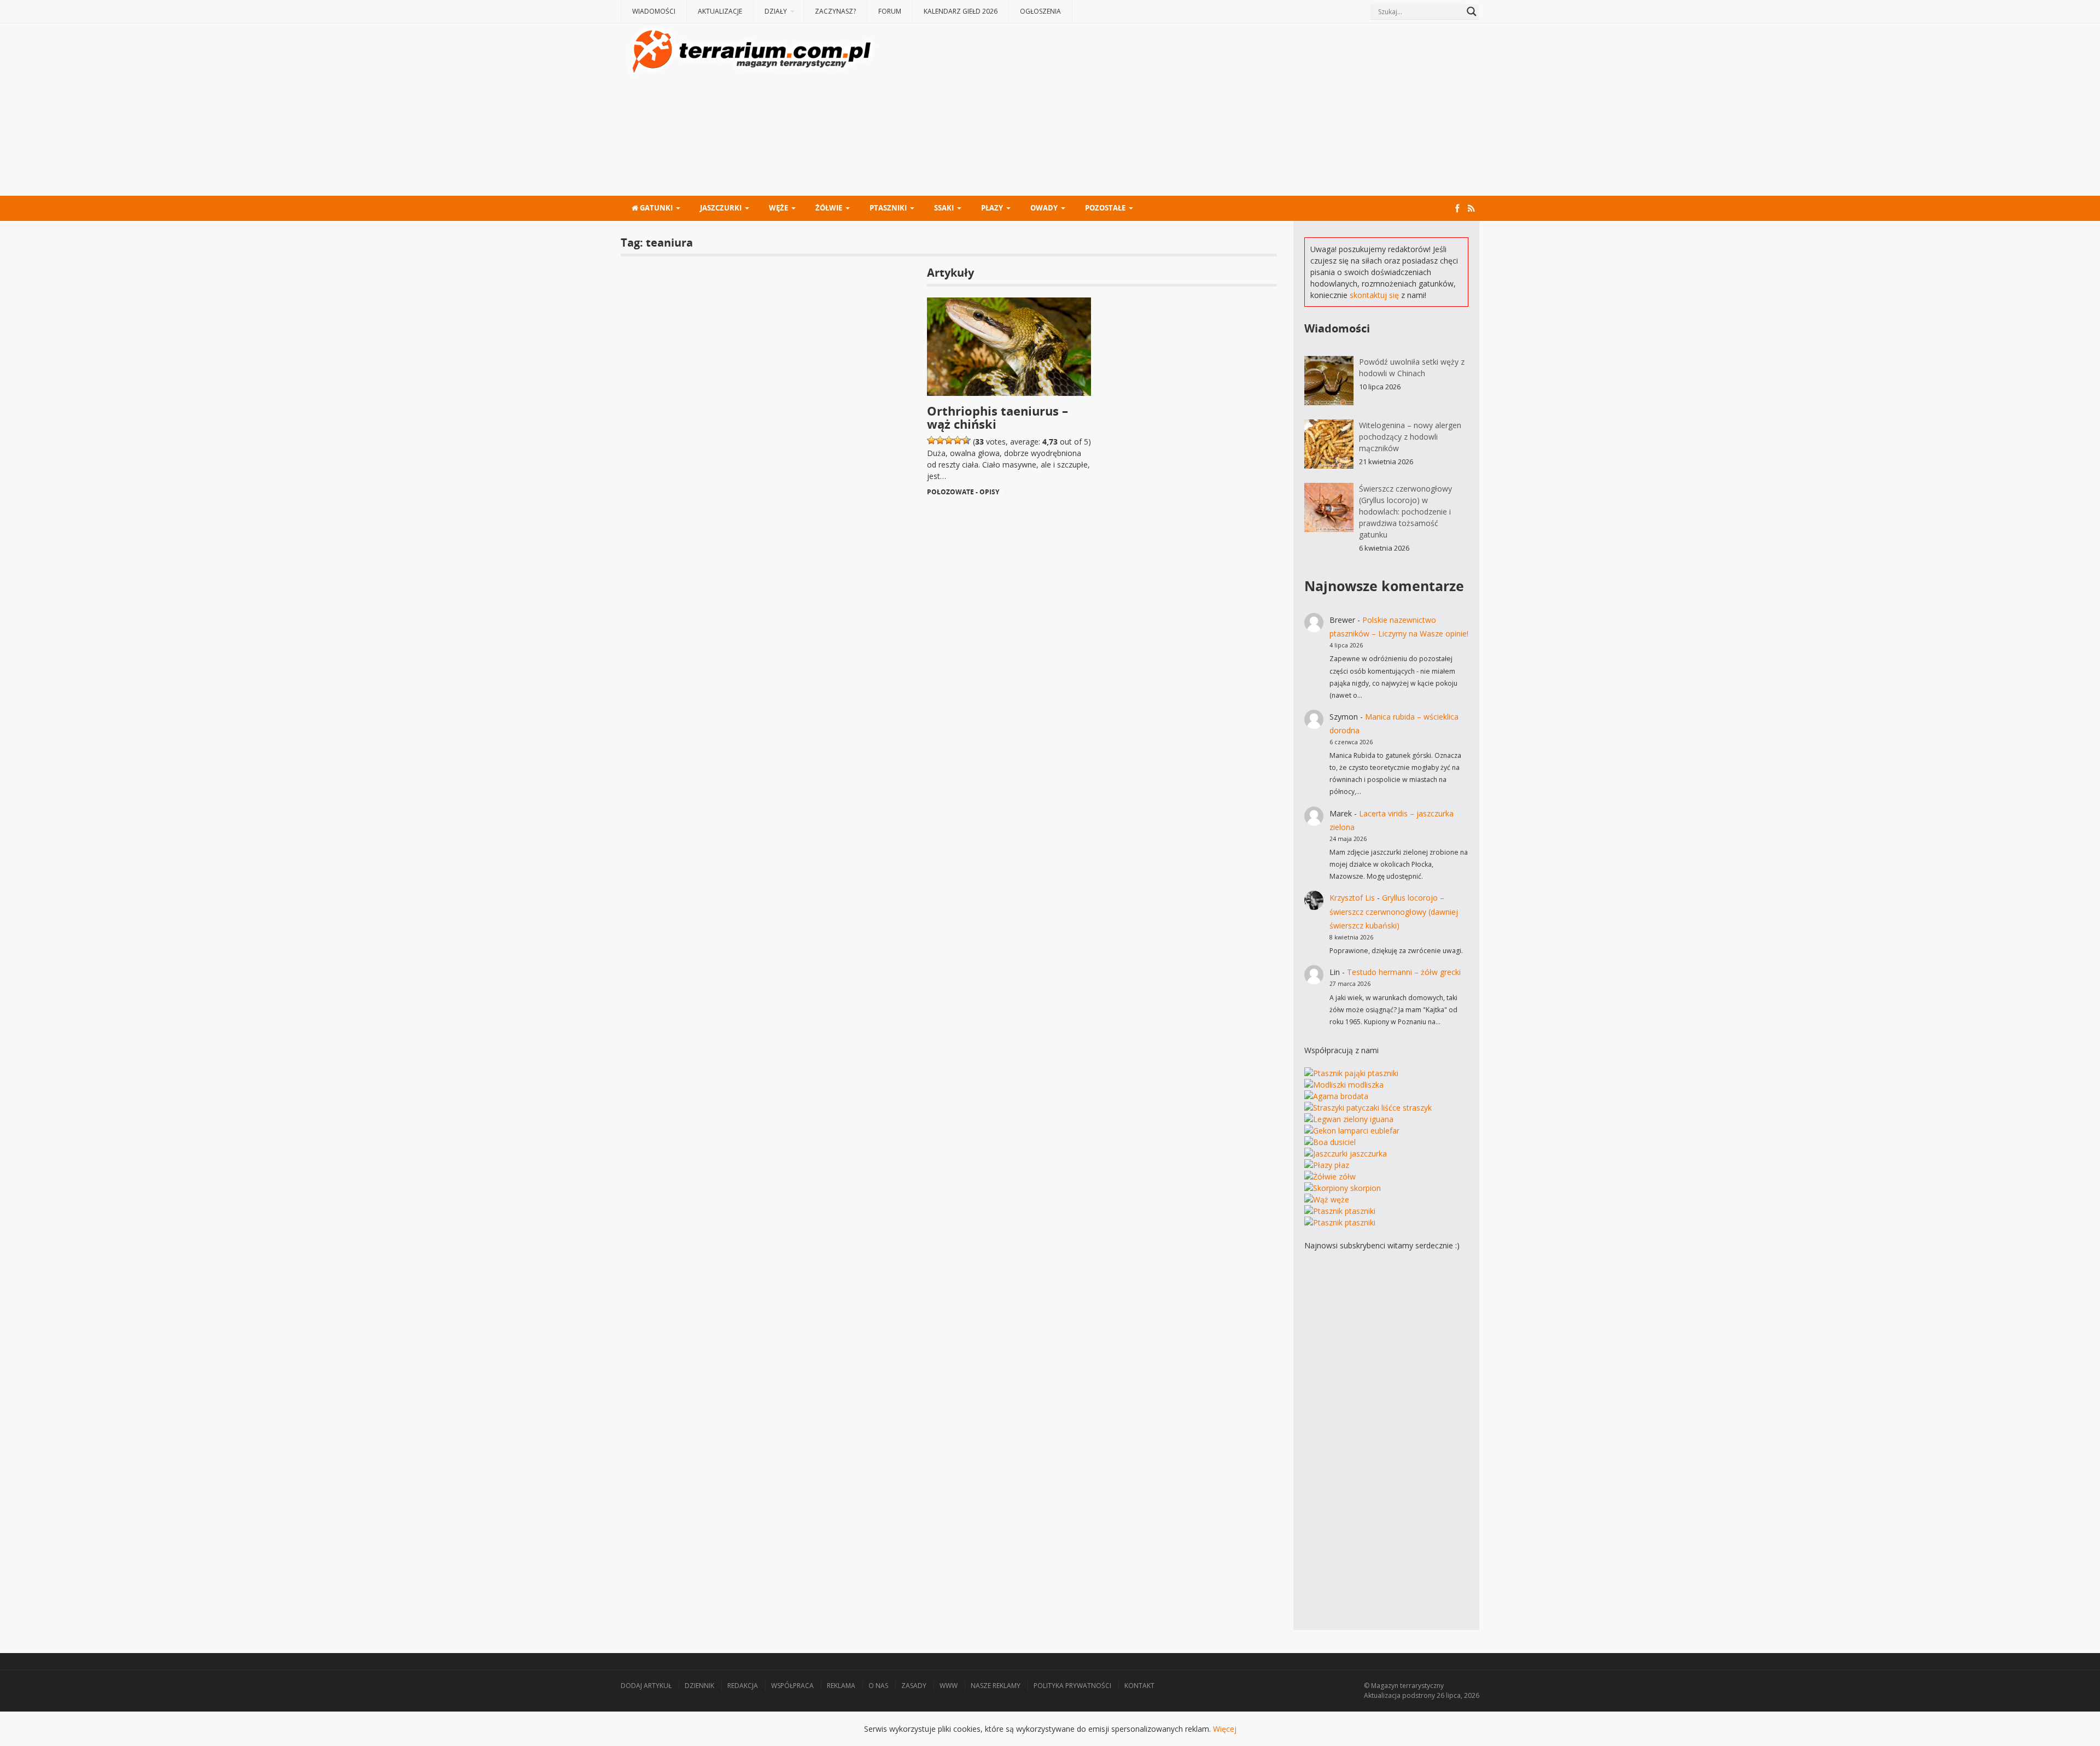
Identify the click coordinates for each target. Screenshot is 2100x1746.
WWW (949, 1686)
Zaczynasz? (835, 11)
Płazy (992, 208)
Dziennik (699, 1686)
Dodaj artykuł (646, 1686)
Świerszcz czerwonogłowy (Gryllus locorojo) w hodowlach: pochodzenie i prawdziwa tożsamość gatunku (1405, 512)
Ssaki (944, 208)
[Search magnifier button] (1472, 11)
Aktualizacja (1382, 1695)
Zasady (914, 1686)
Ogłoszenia (1040, 11)
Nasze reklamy (996, 1686)
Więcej (1225, 1729)
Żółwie (829, 208)
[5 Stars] (966, 440)
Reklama (841, 1686)
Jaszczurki (721, 208)
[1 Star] (931, 440)
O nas (878, 1686)
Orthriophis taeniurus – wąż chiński (997, 417)
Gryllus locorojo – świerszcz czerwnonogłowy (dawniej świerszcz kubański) (1394, 911)
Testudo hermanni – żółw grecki (1404, 972)
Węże (778, 208)
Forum (890, 11)
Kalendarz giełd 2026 (961, 11)
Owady (1044, 208)
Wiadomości (654, 11)
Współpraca (792, 1686)
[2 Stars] (940, 440)
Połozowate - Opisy (963, 492)
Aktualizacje (720, 11)
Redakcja (743, 1686)
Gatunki (655, 208)
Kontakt (1139, 1686)
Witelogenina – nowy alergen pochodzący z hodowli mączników (1410, 437)
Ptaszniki (888, 208)
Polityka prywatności (1072, 1686)
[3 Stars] (949, 440)
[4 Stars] (958, 440)
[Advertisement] (1179, 111)
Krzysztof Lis (1352, 898)
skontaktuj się (1374, 295)
